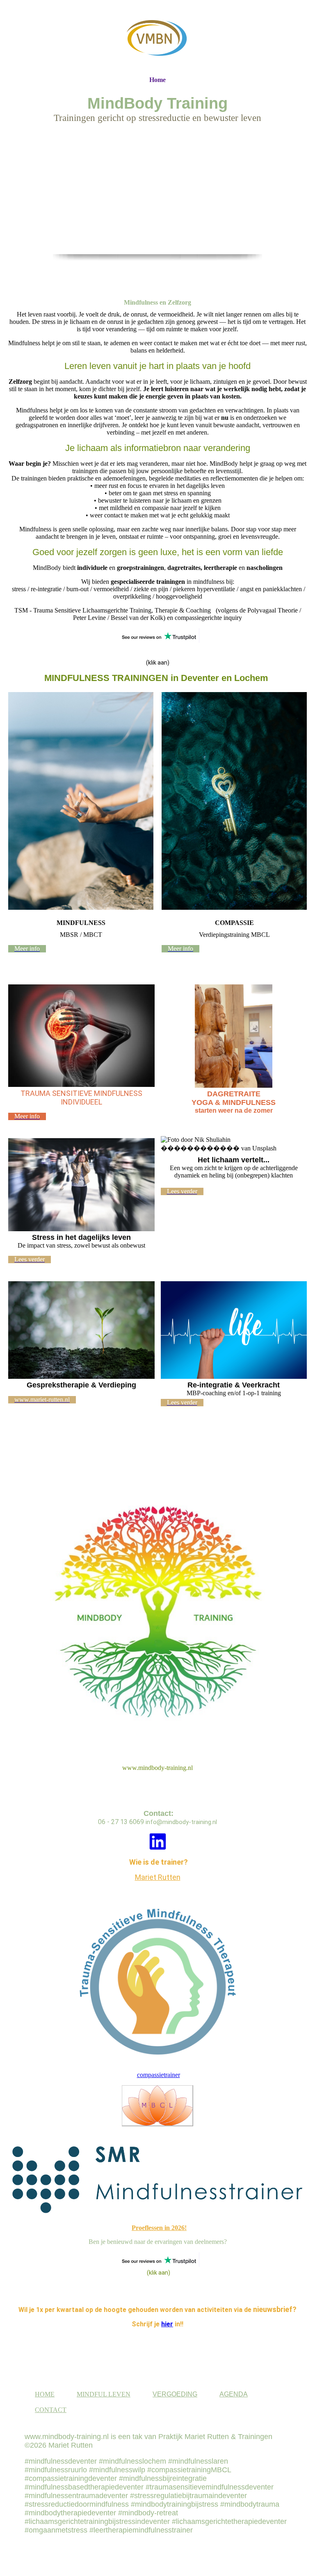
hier (167, 2324)
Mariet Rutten (158, 1877)
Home (157, 80)
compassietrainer (159, 2075)
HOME (45, 2394)
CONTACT (51, 2410)
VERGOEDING (175, 2394)
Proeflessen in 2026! (159, 2228)
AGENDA (234, 2394)
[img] (157, 38)
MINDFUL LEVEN (104, 2394)
